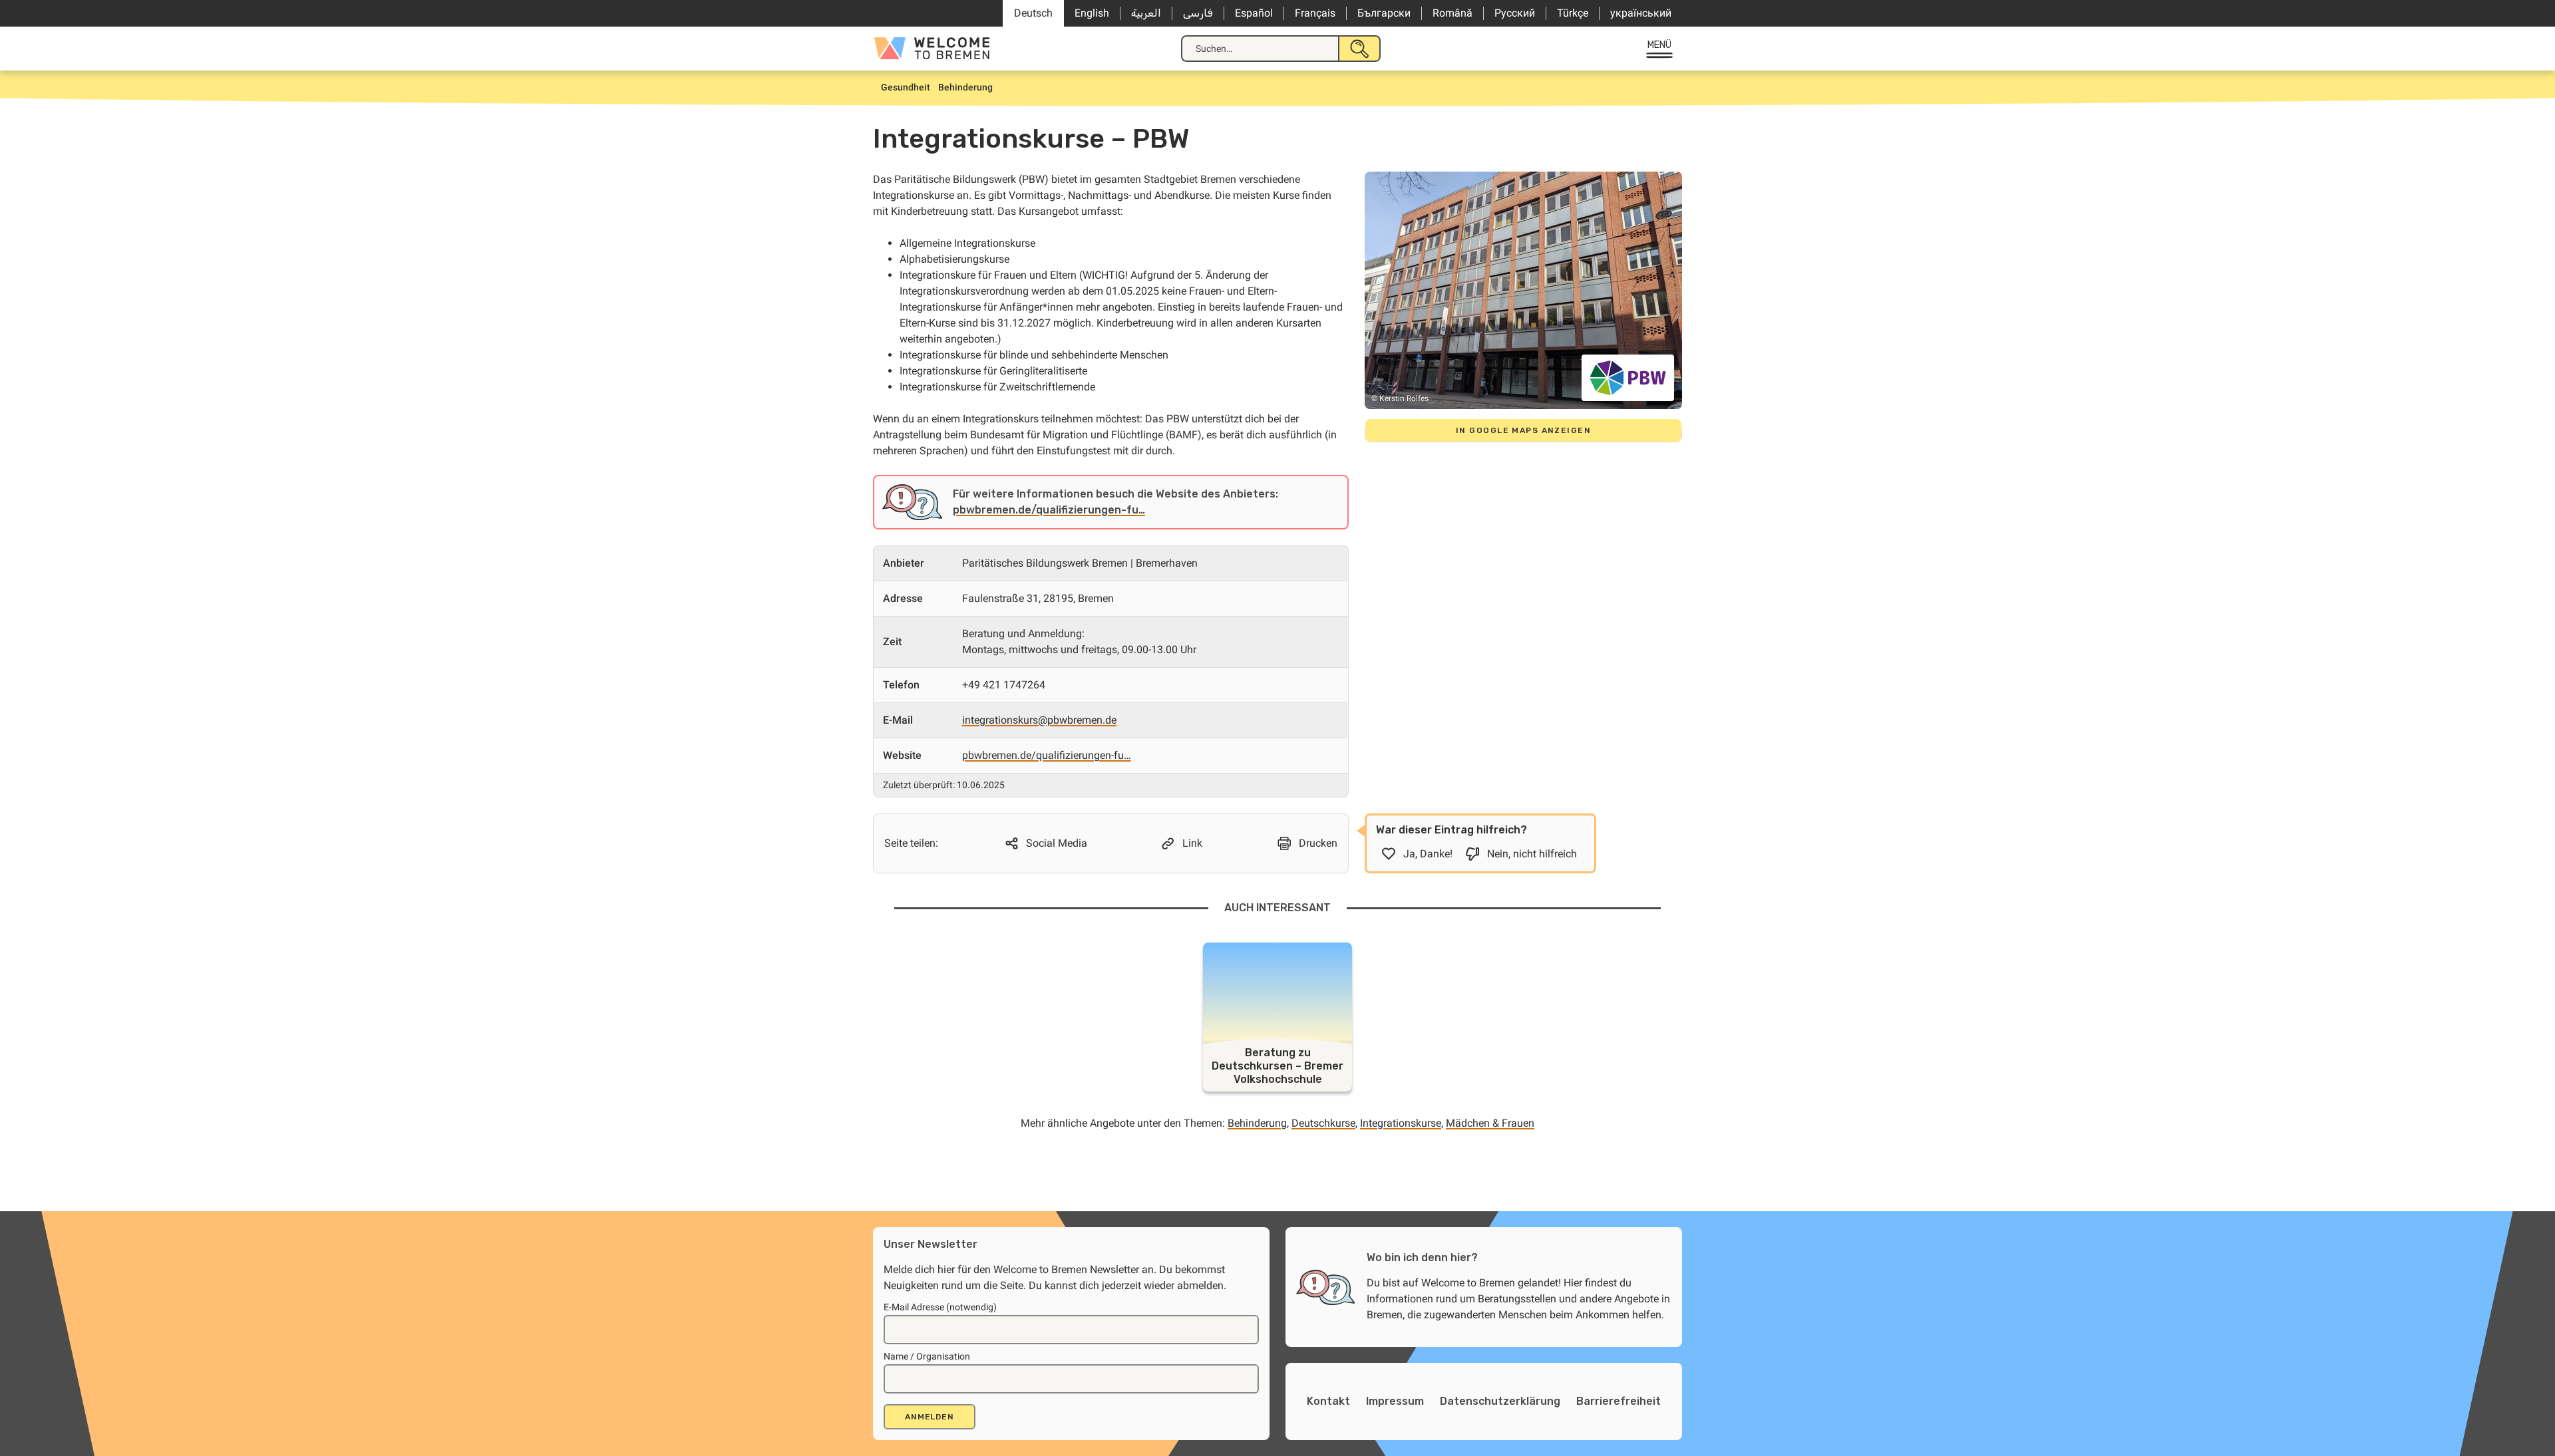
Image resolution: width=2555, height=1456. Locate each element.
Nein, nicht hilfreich (1532, 854)
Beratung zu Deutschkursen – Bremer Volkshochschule (1277, 1066)
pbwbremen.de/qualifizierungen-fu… (1049, 510)
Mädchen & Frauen (1490, 1123)
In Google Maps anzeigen (1523, 430)
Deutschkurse (1323, 1123)
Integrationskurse (1401, 1123)
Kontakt (1328, 1401)
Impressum (1395, 1401)
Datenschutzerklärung (1500, 1401)
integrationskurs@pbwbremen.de (1039, 720)
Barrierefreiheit (1618, 1401)
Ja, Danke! (1428, 854)
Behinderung (1257, 1123)
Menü (1660, 45)
